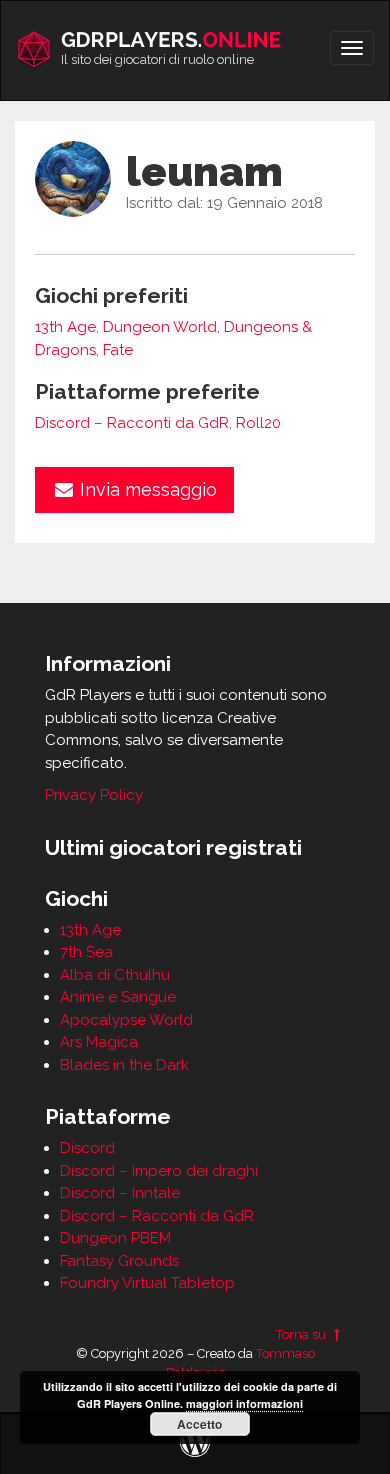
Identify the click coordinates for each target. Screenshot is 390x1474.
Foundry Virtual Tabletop (147, 1283)
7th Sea (86, 952)
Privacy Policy (94, 795)
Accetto (199, 1424)
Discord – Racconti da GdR (132, 423)
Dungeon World (160, 327)
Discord (87, 1148)
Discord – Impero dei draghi (159, 1171)
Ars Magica (99, 1042)
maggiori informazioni (244, 1403)
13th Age (65, 327)
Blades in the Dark (124, 1065)
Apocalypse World (126, 1020)
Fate (118, 350)
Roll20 (258, 423)
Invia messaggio (146, 489)
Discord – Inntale (120, 1193)
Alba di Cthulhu (115, 975)
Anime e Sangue (118, 997)
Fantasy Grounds (119, 1261)
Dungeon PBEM (115, 1238)
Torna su (302, 1334)
